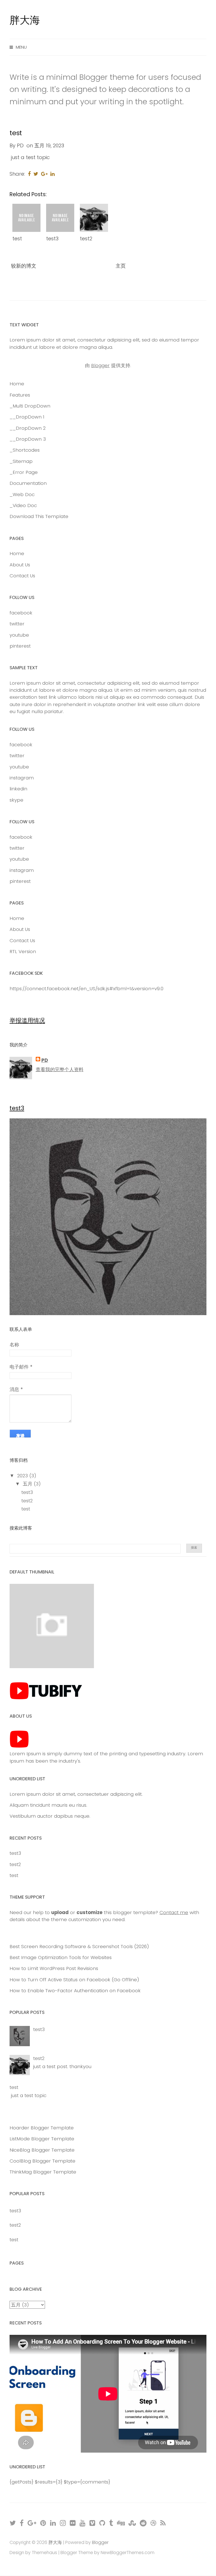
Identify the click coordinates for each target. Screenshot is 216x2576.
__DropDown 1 (27, 417)
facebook (21, 613)
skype (16, 800)
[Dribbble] (154, 2523)
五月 (28, 1484)
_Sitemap (21, 461)
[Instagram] (63, 2523)
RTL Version (23, 951)
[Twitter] (13, 2523)
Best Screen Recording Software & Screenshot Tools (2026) (79, 1946)
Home (17, 384)
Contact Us (22, 576)
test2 (86, 238)
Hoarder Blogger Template (42, 2128)
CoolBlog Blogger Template (42, 2161)
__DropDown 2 (28, 428)
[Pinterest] (43, 2523)
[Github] (103, 2523)
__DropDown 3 (28, 439)
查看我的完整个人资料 (60, 1069)
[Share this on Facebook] (29, 174)
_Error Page (24, 472)
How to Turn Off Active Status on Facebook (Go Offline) (74, 1980)
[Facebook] (22, 2523)
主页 (121, 266)
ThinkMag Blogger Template (43, 2172)
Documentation (28, 483)
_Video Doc (23, 505)
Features (20, 395)
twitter (17, 624)
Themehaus (44, 2553)
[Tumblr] (111, 2523)
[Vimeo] (93, 2523)
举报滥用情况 (27, 1020)
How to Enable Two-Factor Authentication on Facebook (75, 1991)
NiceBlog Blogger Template (42, 2150)
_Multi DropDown (30, 406)
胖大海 (25, 20)
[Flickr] (73, 2523)
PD (45, 1060)
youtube (19, 635)
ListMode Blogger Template (42, 2139)
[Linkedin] (53, 2523)
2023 (23, 1476)
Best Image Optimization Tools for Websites (61, 1957)
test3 (52, 238)
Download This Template (39, 516)
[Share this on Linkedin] (52, 174)
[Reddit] (143, 2523)
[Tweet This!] (36, 174)
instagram (22, 778)
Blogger (100, 365)
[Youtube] (83, 2523)
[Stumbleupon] (132, 2523)
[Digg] (121, 2523)
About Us (20, 565)
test (16, 133)
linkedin (18, 789)
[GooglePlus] (32, 2523)
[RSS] (163, 2523)
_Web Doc (22, 494)
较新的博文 (24, 266)
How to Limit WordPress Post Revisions (54, 1968)
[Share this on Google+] (44, 174)
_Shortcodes (25, 450)
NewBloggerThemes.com (128, 2553)
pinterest (20, 646)
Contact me (174, 1912)
